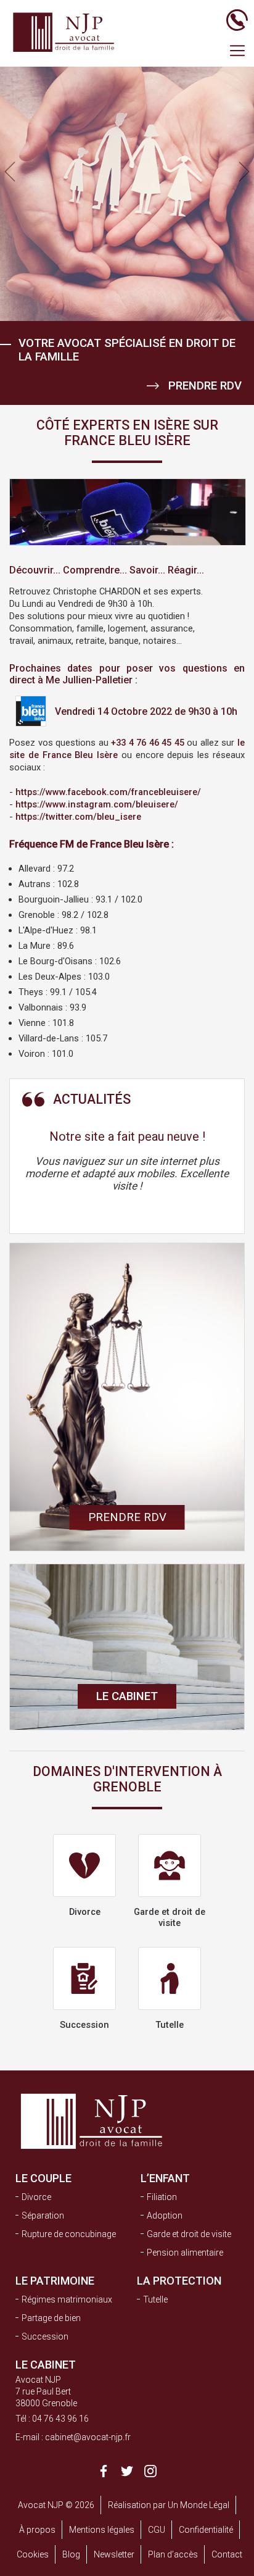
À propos (37, 2530)
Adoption (165, 2215)
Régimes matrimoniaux (67, 2299)
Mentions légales (102, 2530)
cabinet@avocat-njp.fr (88, 2437)
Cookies (33, 2554)
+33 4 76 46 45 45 (148, 743)
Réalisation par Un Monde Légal (169, 2505)
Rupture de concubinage (69, 2234)
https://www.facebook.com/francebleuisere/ (108, 792)
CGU (157, 2530)
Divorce (36, 2197)
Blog (71, 2554)
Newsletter (114, 2554)
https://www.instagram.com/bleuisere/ (97, 804)
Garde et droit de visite (189, 2234)
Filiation (162, 2197)
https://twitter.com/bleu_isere (78, 817)
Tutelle (155, 2299)
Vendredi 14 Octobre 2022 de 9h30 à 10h (145, 711)
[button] (244, 172)
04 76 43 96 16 (60, 2419)
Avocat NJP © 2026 (56, 2505)
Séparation (43, 2215)
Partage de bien (51, 2318)
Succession (45, 2336)
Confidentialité (206, 2530)
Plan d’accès (173, 2554)
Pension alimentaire (185, 2253)
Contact (227, 2554)
